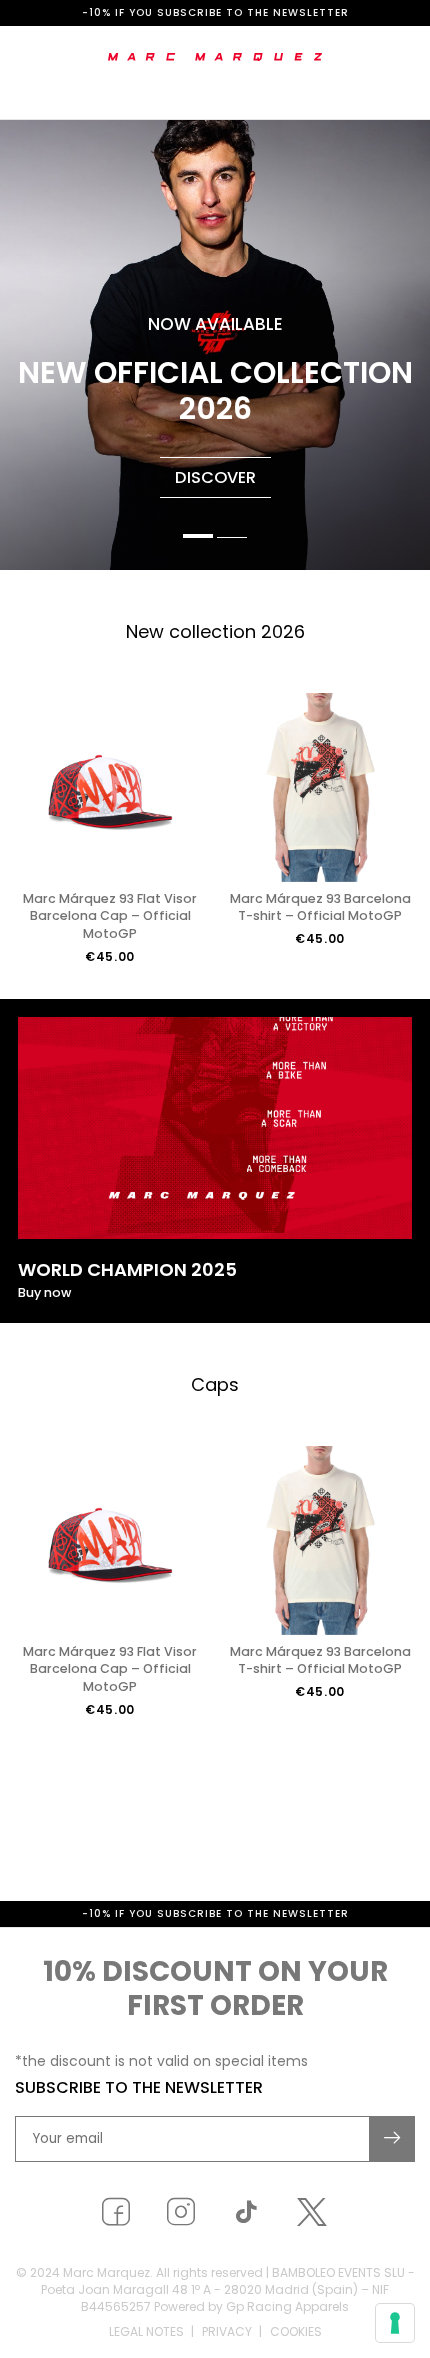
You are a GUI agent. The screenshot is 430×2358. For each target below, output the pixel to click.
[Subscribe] (393, 2139)
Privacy (227, 2331)
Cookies (296, 2331)
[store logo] (215, 57)
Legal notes (146, 2331)
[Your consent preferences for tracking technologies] (395, 2323)
